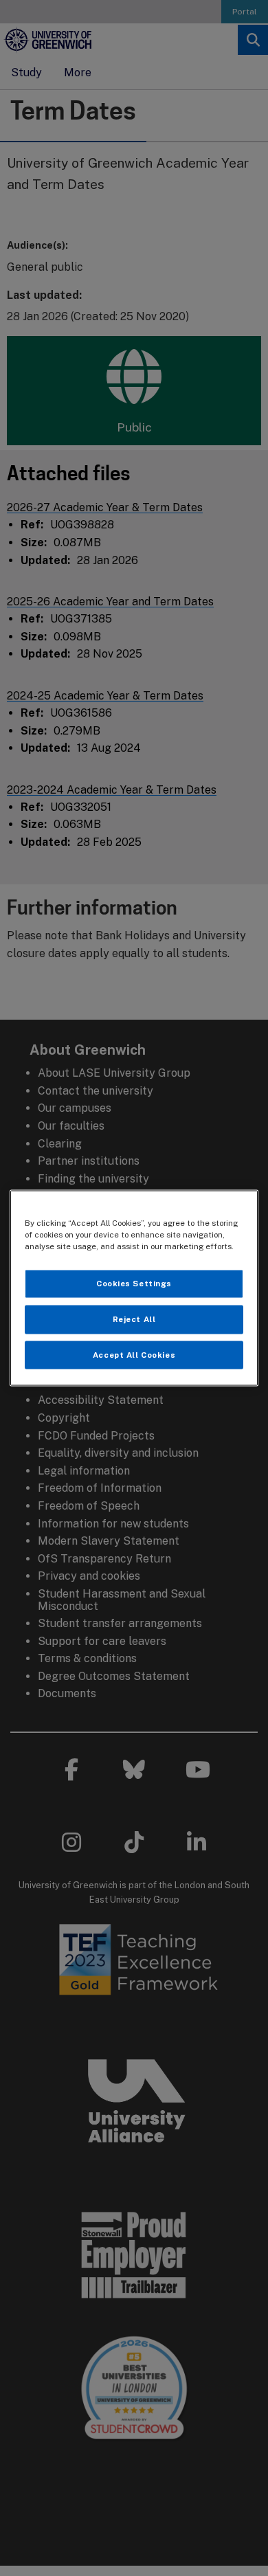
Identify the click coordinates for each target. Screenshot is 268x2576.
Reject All (134, 1319)
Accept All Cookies (134, 1354)
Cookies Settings (134, 1283)
